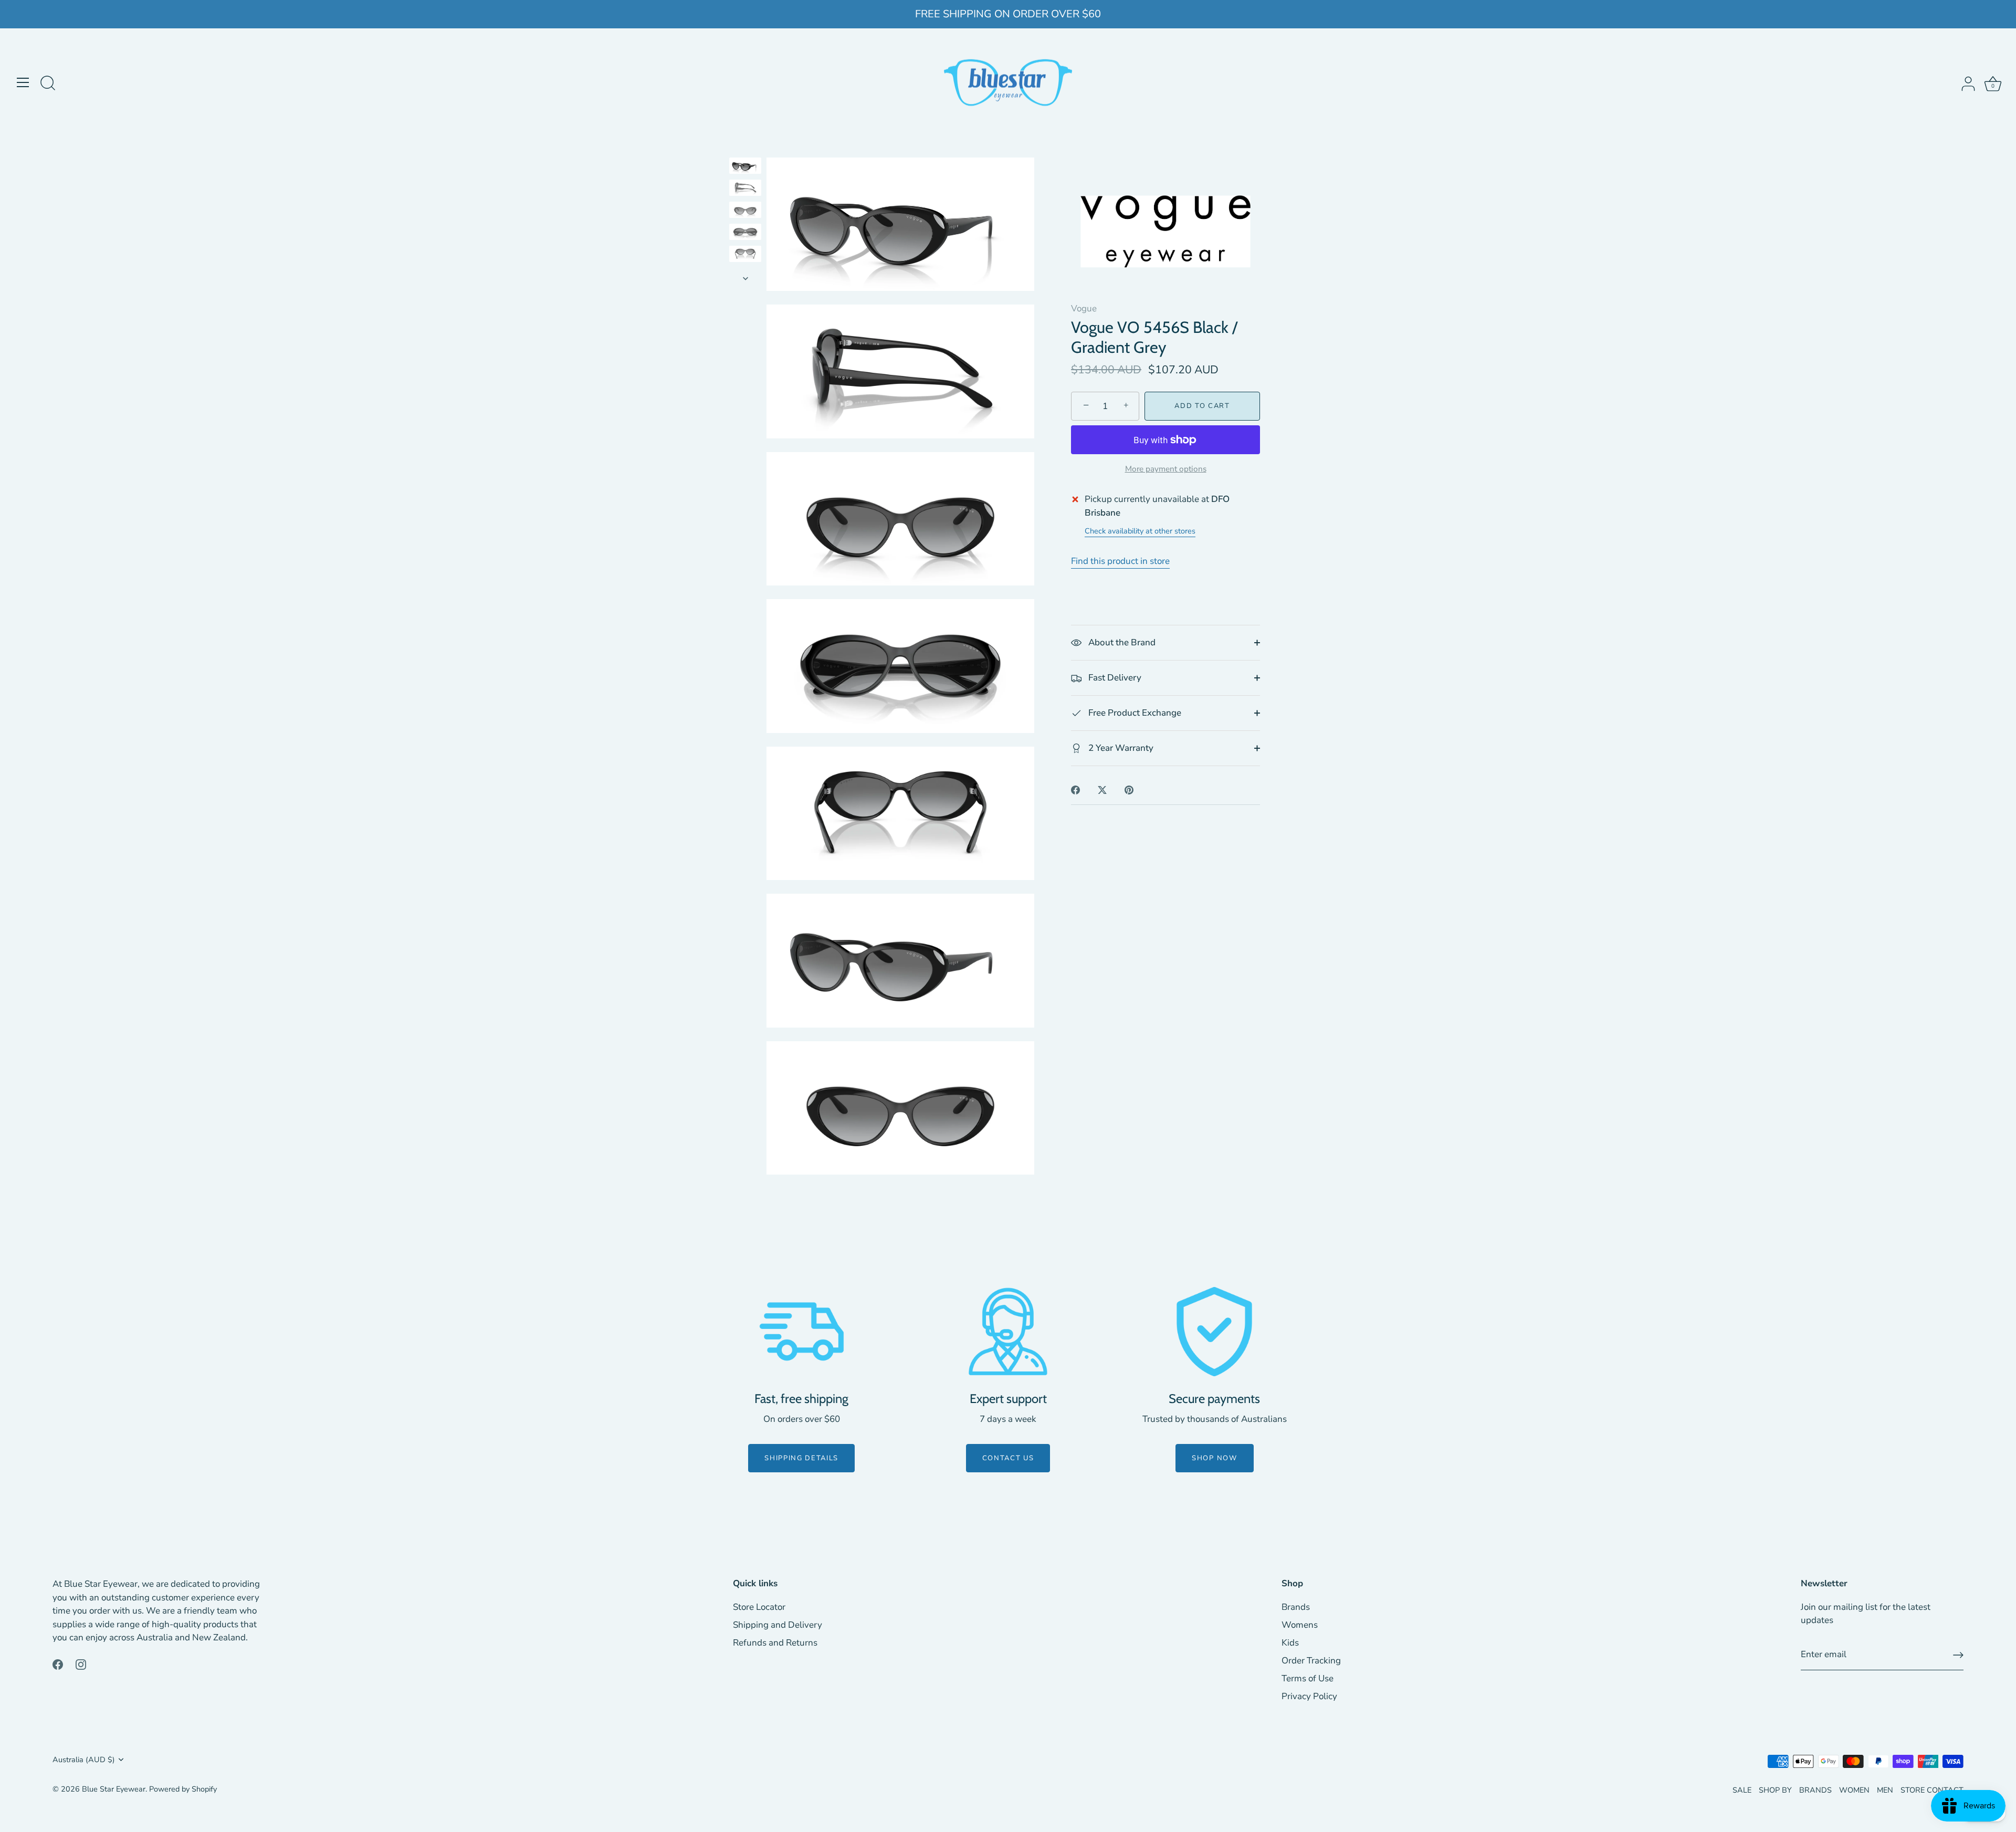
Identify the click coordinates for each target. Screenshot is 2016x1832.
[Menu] (23, 82)
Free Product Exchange (1134, 713)
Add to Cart (1202, 406)
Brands (1296, 1607)
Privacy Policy (1309, 1696)
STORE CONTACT (1932, 1790)
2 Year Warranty (1120, 748)
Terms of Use (1308, 1678)
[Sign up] (1958, 1655)
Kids (1290, 1643)
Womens (1300, 1625)
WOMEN (1854, 1790)
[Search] (48, 84)
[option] (745, 168)
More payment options (1166, 469)
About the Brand (1121, 642)
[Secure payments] (1214, 1332)
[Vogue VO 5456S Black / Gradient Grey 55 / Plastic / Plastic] (745, 166)
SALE (1742, 1790)
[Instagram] (81, 1664)
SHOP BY (1775, 1790)
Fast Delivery (1114, 678)
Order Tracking (1311, 1661)
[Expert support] (1008, 1332)
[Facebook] (58, 1664)
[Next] (745, 278)
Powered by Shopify (183, 1789)
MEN (1885, 1790)
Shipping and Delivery (778, 1625)
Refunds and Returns (775, 1643)
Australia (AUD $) (84, 1760)
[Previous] (745, 148)
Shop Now (1215, 1458)
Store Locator (759, 1607)
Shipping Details (801, 1458)
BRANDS (1815, 1790)
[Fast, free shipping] (802, 1332)
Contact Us (1008, 1458)
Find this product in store (1120, 561)
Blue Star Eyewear (114, 1789)
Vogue (1084, 308)
